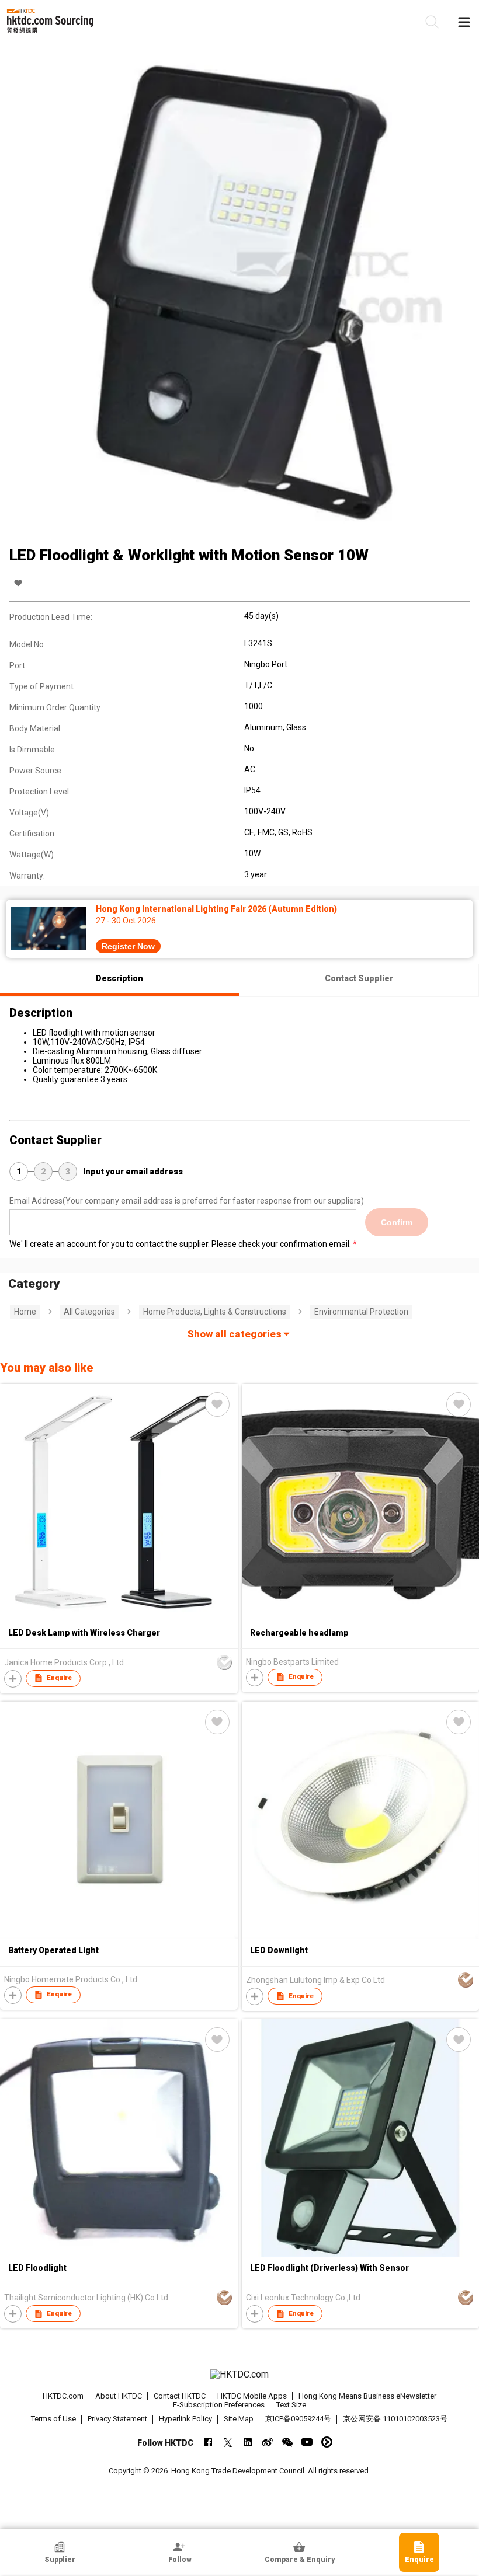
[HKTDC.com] (240, 2375)
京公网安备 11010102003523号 (395, 2419)
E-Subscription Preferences (219, 2405)
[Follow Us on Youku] (327, 2442)
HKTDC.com (63, 2396)
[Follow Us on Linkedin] (247, 2442)
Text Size (291, 2405)
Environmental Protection (361, 1312)
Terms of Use (53, 2419)
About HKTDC (119, 2396)
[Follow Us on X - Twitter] (228, 2442)
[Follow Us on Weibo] (267, 2442)
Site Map (239, 2419)
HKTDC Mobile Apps (252, 2396)
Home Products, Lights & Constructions (215, 1312)
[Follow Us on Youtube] (307, 2442)
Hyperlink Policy (185, 2419)
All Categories (89, 1312)
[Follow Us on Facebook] (208, 2442)
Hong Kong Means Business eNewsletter (367, 2396)
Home (25, 1312)
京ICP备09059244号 (298, 2419)
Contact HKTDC (180, 2396)
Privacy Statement (117, 2419)
